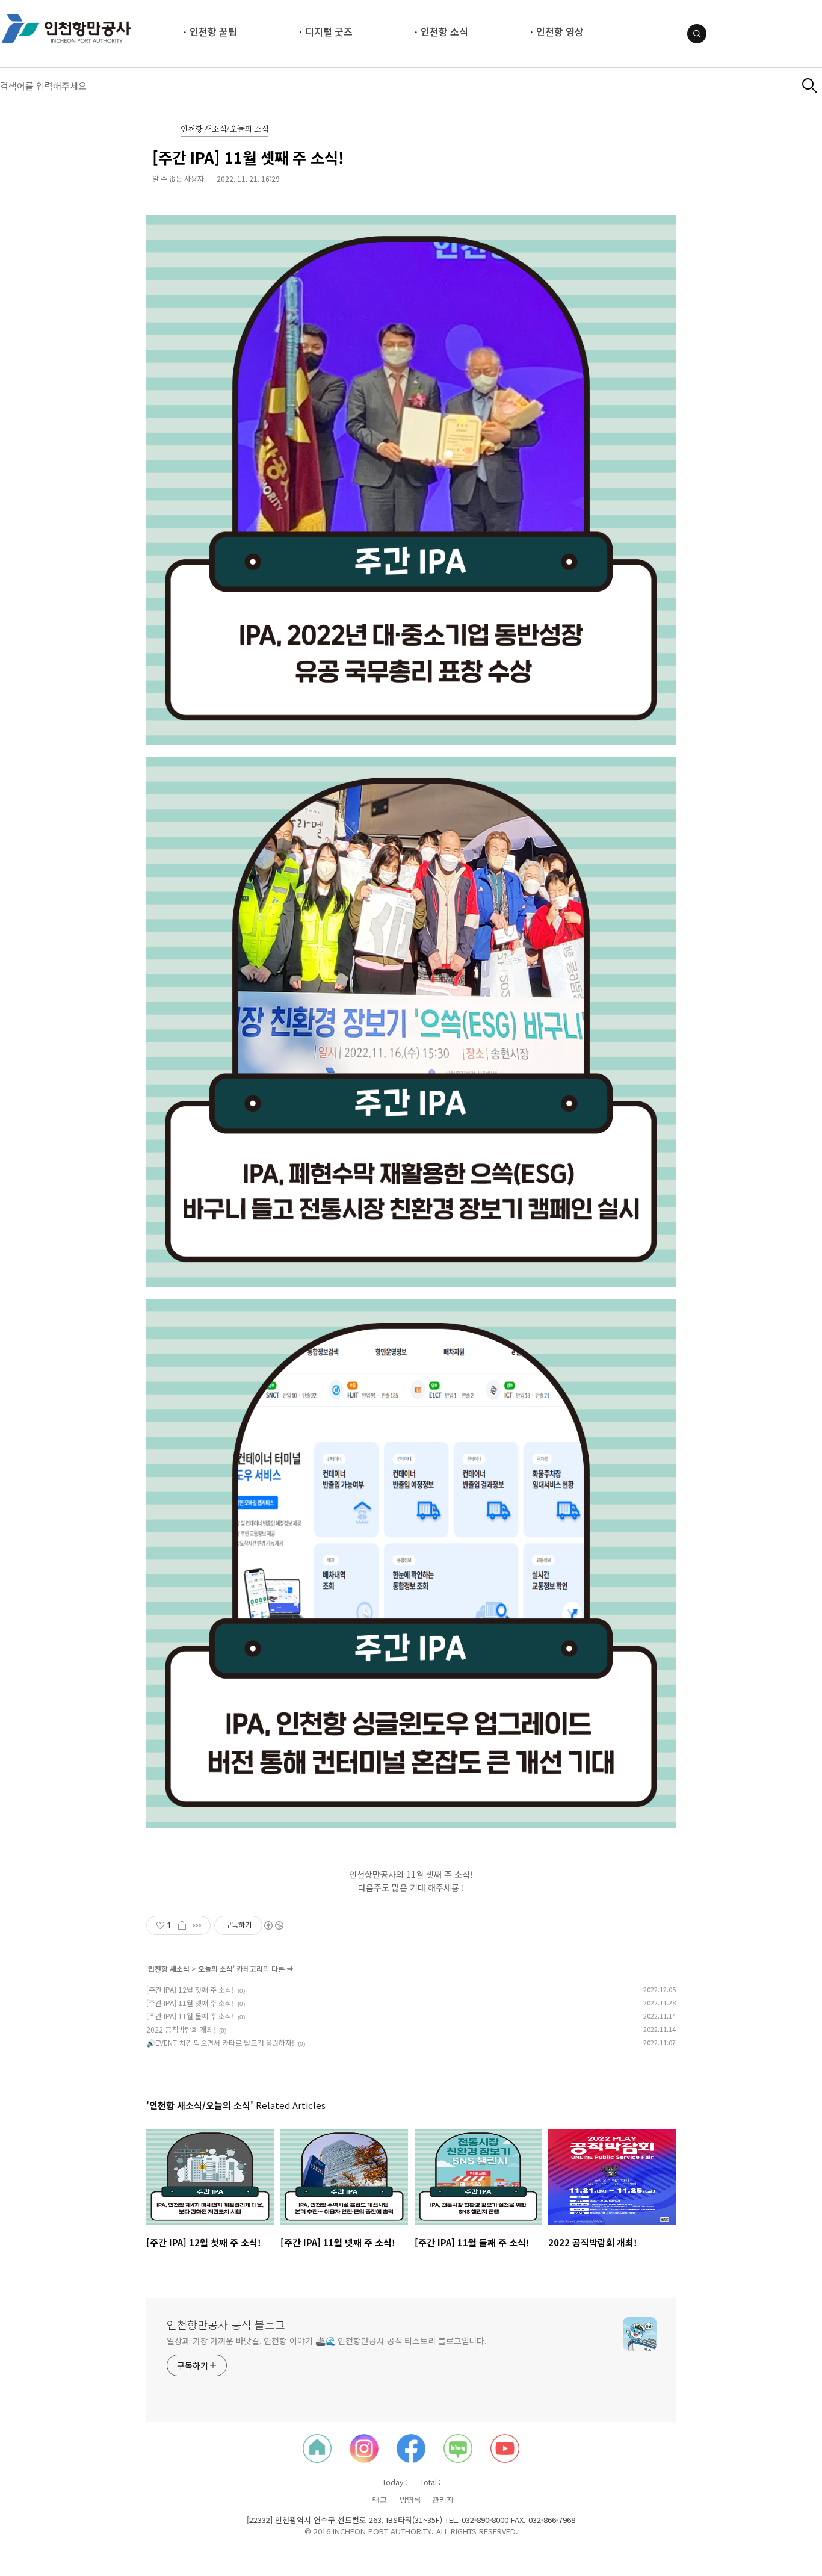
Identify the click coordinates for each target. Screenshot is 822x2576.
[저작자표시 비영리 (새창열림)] (273, 1925)
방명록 (410, 2500)
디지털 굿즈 (329, 31)
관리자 (443, 2500)
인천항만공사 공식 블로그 (226, 2324)
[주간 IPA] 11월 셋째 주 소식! (248, 157)
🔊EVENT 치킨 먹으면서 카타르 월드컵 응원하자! (220, 2042)
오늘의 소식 (215, 1968)
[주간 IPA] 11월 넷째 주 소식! (190, 2003)
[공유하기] (182, 1925)
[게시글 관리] (197, 1925)
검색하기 (810, 86)
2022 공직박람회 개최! (181, 2029)
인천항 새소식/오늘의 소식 (224, 130)
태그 (380, 2500)
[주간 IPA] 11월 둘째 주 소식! (190, 2016)
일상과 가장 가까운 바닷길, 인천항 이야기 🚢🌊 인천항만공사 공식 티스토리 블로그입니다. (327, 2341)
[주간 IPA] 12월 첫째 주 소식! (190, 1989)
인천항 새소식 (169, 1968)
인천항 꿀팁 (213, 31)
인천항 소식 (444, 31)
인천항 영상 (560, 31)
